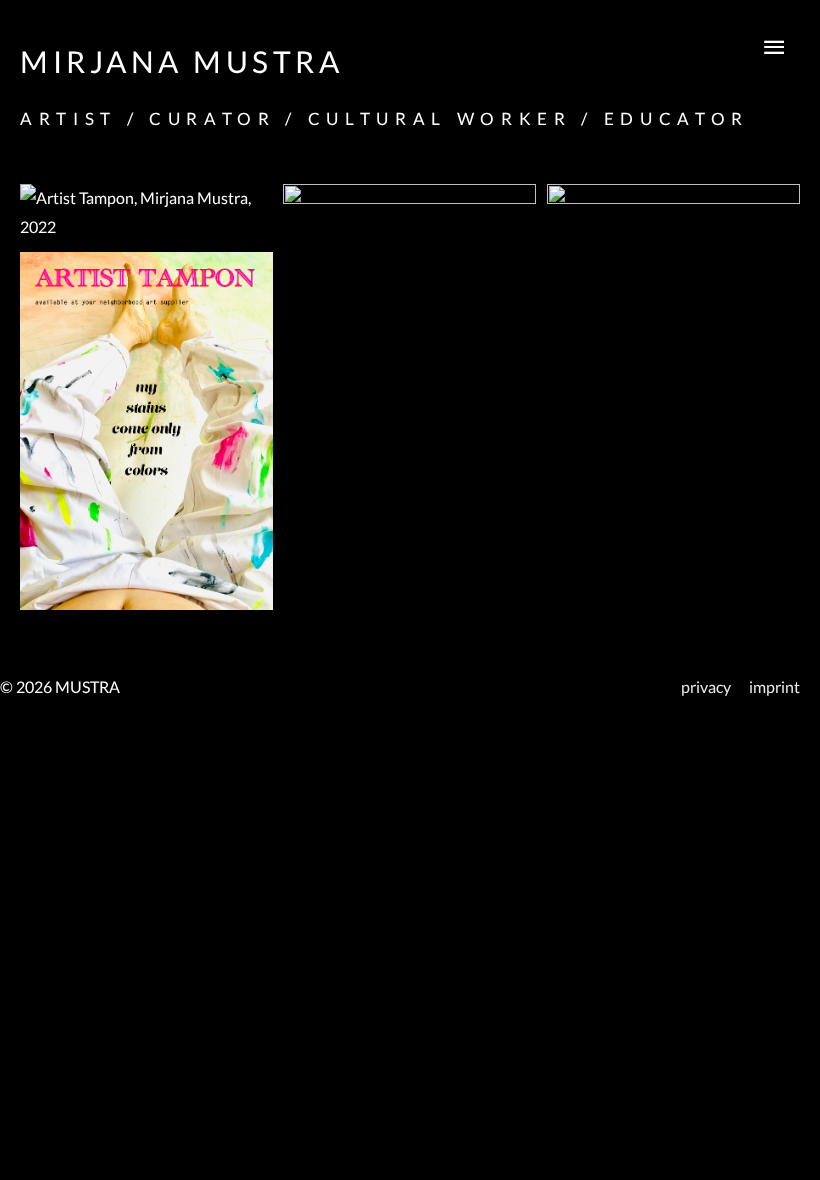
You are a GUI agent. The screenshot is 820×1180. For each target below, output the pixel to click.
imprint (774, 687)
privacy (706, 687)
